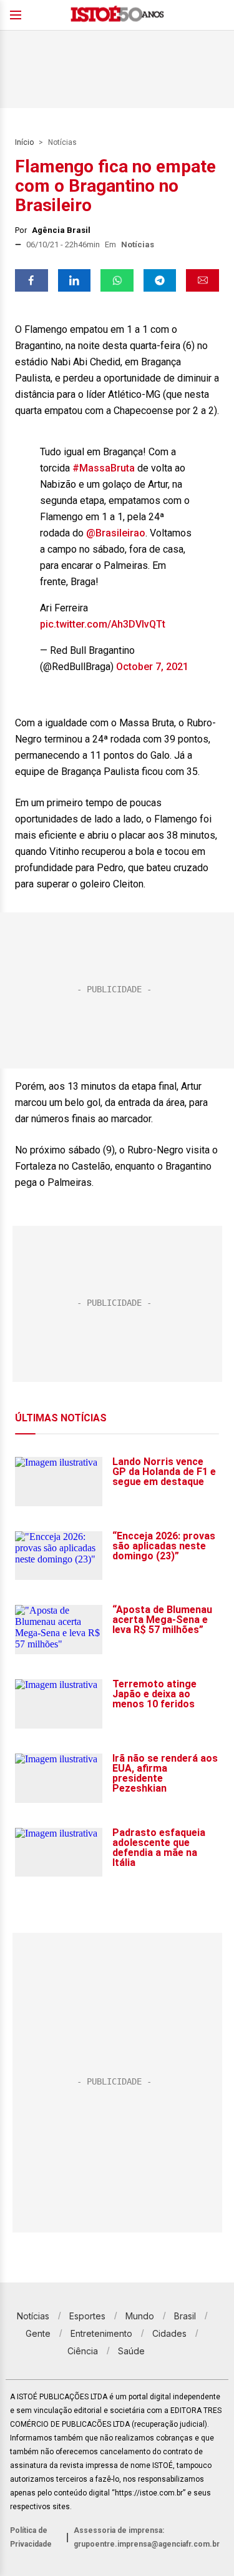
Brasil (185, 2316)
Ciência (83, 2351)
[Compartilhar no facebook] (32, 280)
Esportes (87, 2316)
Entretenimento (101, 2333)
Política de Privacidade (31, 2537)
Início (24, 142)
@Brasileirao (116, 533)
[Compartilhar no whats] (117, 280)
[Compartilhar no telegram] (160, 280)
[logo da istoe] (117, 15)
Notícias (62, 142)
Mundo (140, 2316)
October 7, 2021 (152, 667)
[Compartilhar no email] (202, 280)
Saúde (131, 2351)
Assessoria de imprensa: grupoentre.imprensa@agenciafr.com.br (147, 2537)
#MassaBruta (104, 468)
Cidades (169, 2333)
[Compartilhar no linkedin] (75, 280)
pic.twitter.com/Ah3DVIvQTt (103, 624)
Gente (38, 2333)
